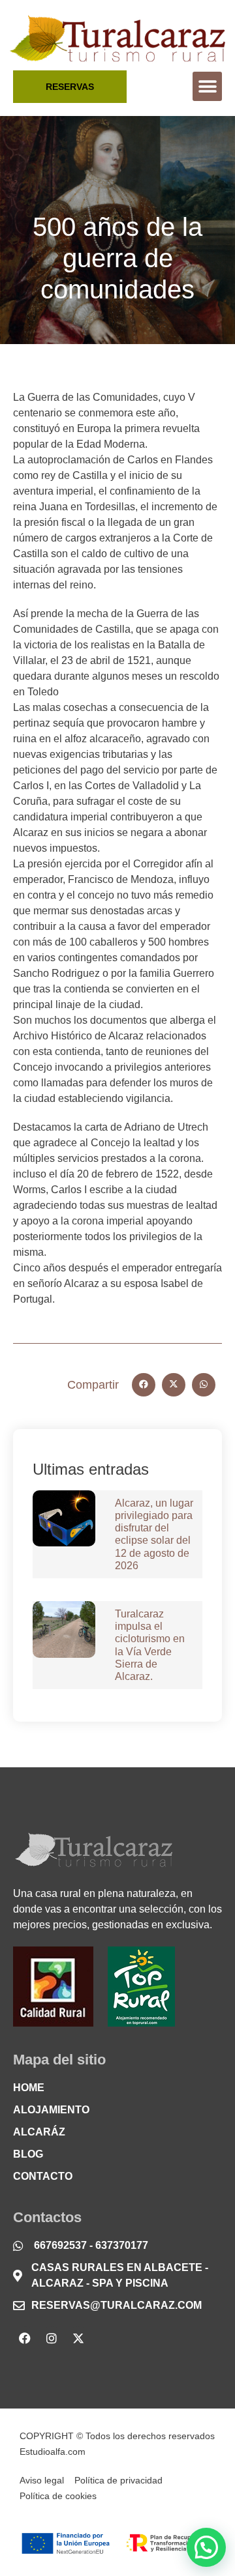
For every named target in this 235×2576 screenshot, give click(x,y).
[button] (207, 86)
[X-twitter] (78, 2338)
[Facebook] (25, 2338)
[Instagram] (52, 2338)
